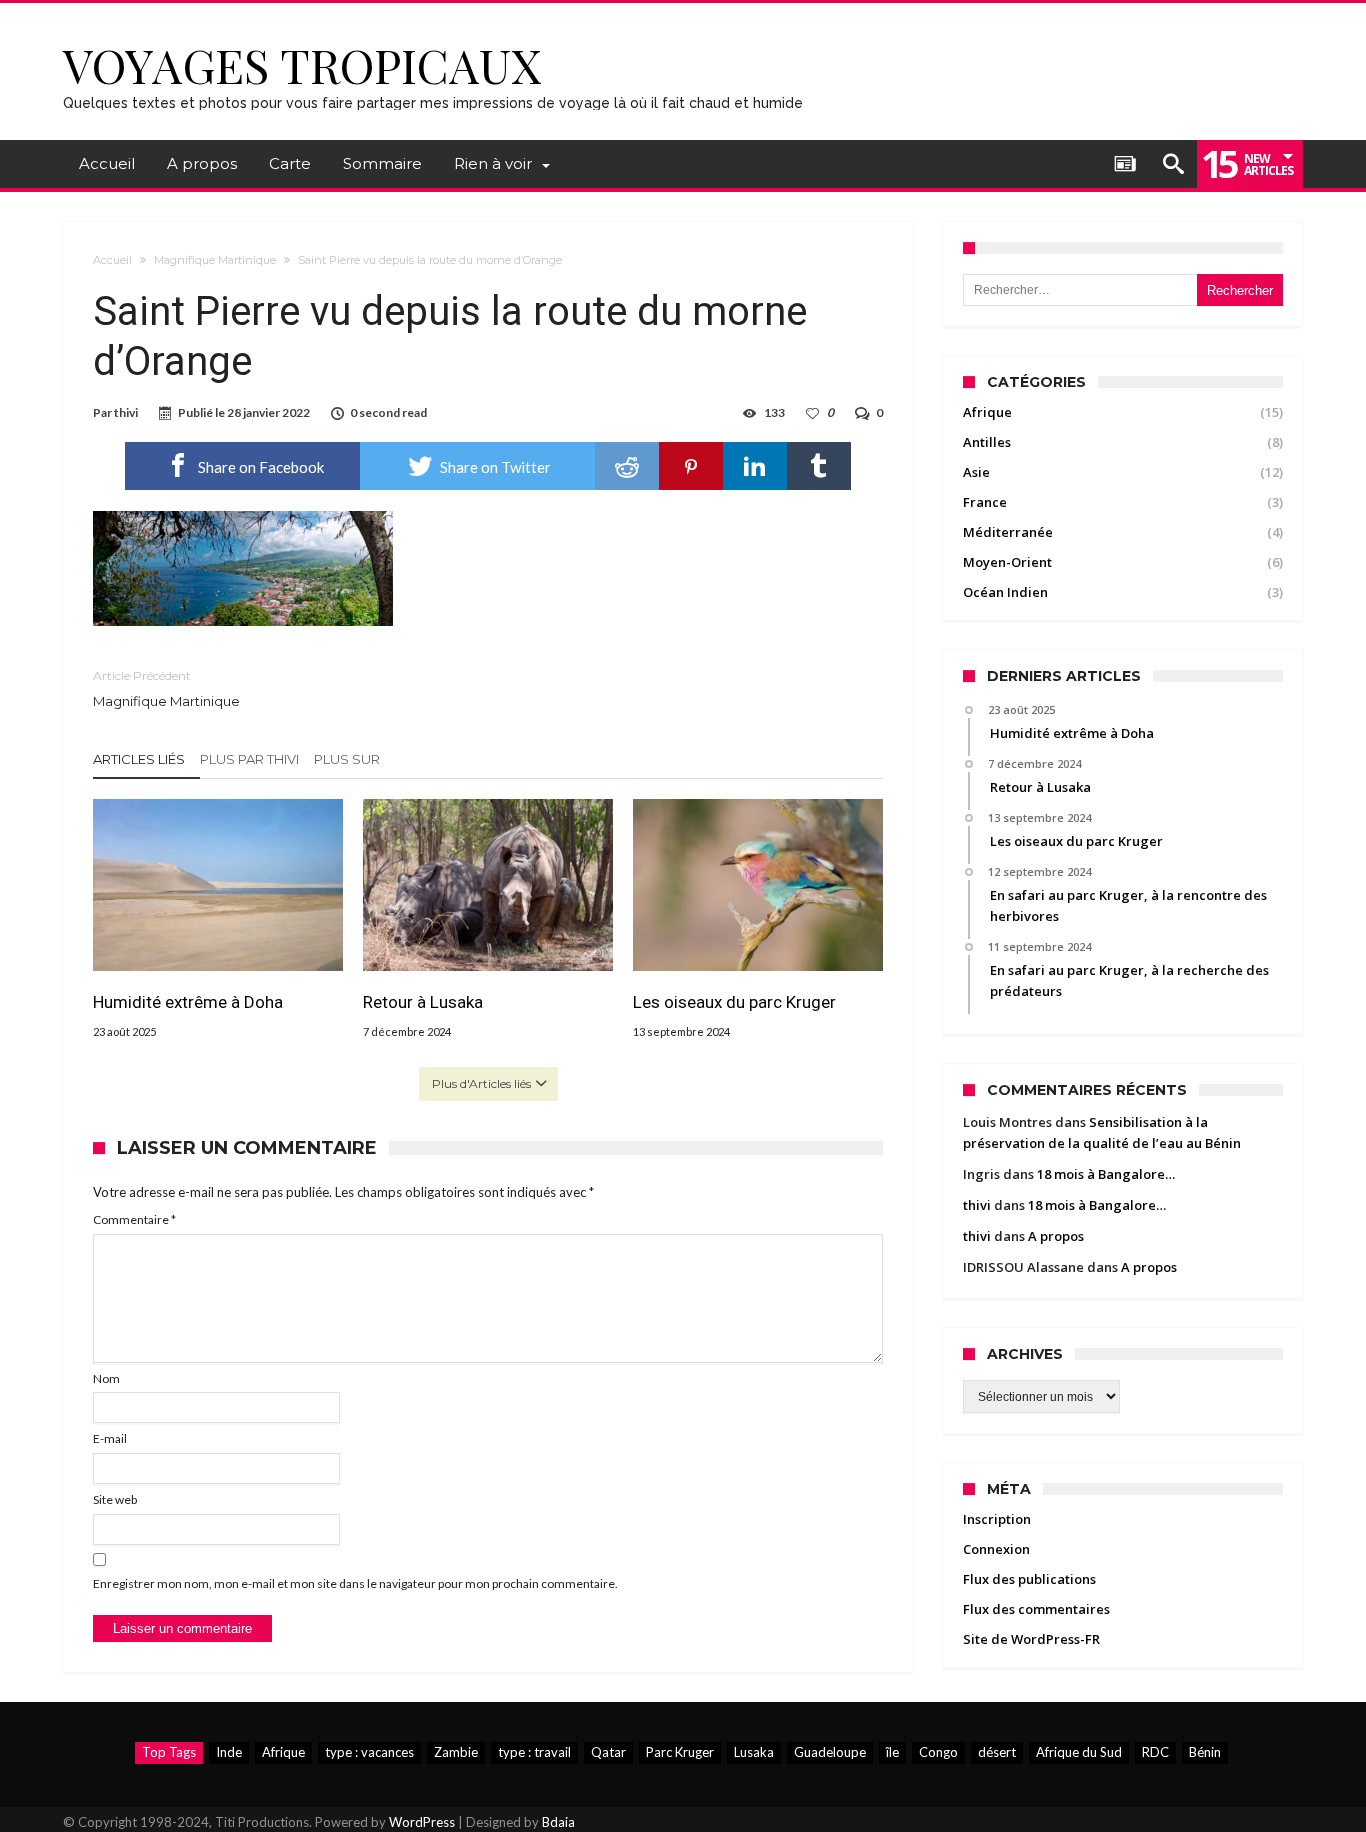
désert (997, 1752)
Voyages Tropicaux (302, 64)
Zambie (456, 1752)
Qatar (608, 1752)
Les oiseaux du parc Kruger (734, 1002)
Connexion (996, 1549)
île (892, 1752)
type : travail (534, 1752)
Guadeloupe (830, 1752)
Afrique (987, 412)
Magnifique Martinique (215, 260)
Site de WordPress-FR (1031, 1639)
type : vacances (369, 1752)
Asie (976, 472)
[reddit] (627, 466)
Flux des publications (1029, 1579)
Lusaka (754, 1752)
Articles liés (139, 759)
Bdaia (558, 1822)
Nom (106, 1378)
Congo (938, 1752)
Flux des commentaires (1036, 1609)
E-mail (110, 1438)
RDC (1155, 1752)
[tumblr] (819, 466)
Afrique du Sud (1079, 1752)
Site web (115, 1499)
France (985, 502)
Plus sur (348, 759)
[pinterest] (691, 466)
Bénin (1205, 1752)
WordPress (422, 1822)
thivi (126, 412)
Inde (229, 1752)
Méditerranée (1008, 532)
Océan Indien (1005, 592)
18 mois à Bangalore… (1106, 1174)
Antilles (987, 442)
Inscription (997, 1519)
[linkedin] (755, 466)
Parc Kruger (680, 1752)
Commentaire (134, 1219)
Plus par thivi (249, 759)
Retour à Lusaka (423, 1002)
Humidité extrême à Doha (188, 1002)
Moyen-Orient (1007, 562)
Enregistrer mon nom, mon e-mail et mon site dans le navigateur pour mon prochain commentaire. (355, 1583)
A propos (1056, 1236)
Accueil (112, 260)
